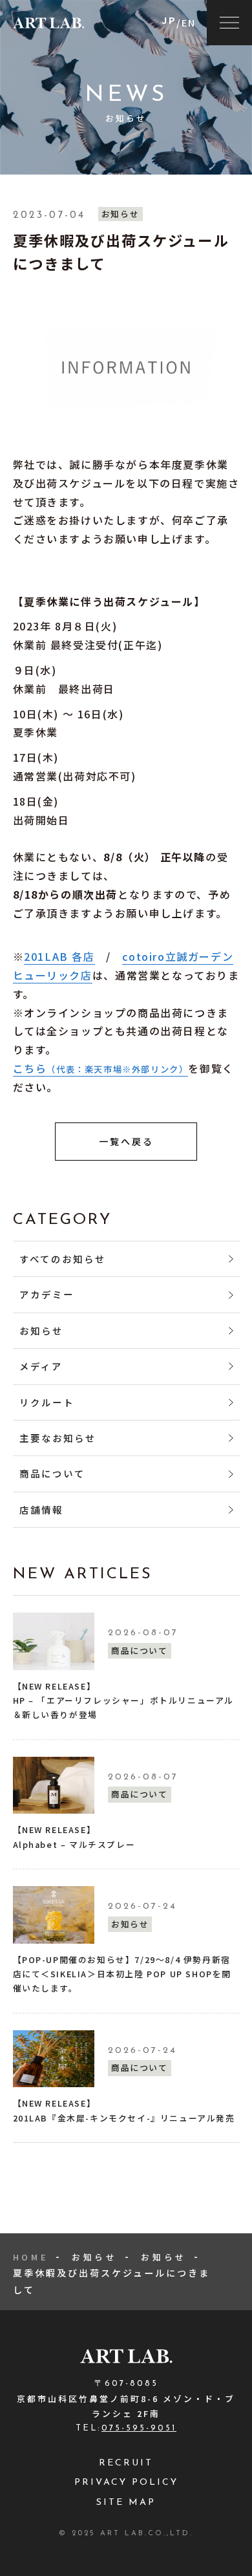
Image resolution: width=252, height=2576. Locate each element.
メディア (41, 1366)
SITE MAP (126, 2503)
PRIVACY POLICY (126, 2483)
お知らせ (41, 1330)
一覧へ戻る (126, 1141)
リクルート (47, 1402)
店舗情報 (41, 1509)
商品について (52, 1473)
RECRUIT (126, 2463)
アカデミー (47, 1294)
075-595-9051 (139, 2428)
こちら (101, 1068)
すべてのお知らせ (63, 1259)
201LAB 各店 (59, 956)
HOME (31, 2257)
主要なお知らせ (58, 1438)
